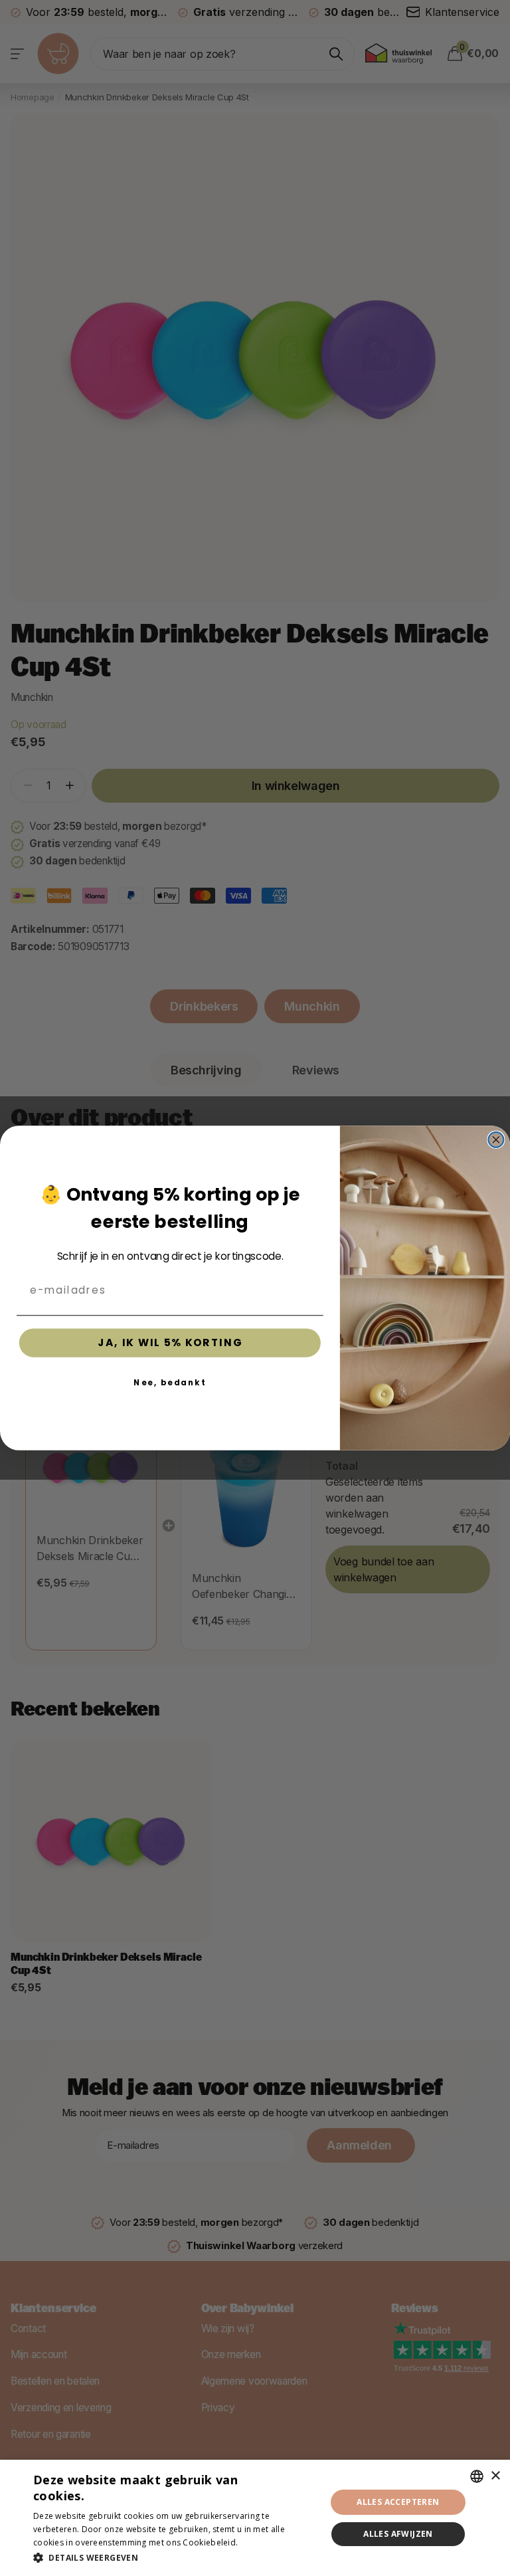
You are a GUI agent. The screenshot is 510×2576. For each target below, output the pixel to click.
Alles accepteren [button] (398, 2502)
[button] (175, 2558)
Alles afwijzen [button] (398, 2534)
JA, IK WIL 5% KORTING (170, 1343)
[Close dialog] (496, 1140)
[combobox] (477, 2476)
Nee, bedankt (170, 1382)
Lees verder (264, 2542)
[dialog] (255, 2518)
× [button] (495, 2476)
